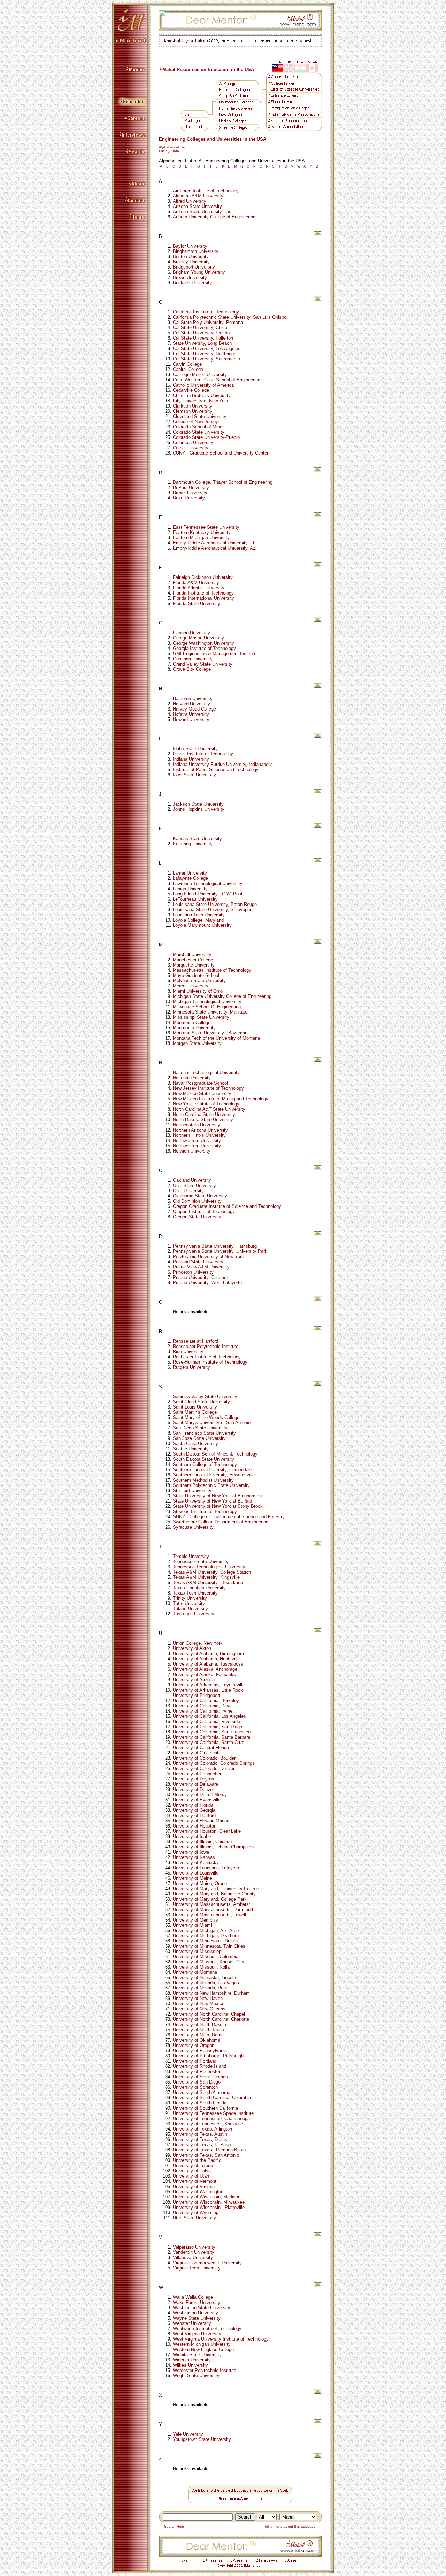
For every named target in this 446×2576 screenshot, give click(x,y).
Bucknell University (192, 283)
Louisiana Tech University (199, 915)
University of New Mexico (199, 2004)
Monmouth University (194, 1028)
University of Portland (195, 2061)
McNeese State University (199, 981)
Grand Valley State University (203, 664)
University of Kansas (194, 1857)
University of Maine (192, 1878)
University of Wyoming (196, 2213)
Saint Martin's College (195, 1412)
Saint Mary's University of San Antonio (212, 1423)
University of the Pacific (197, 2160)
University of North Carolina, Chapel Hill (213, 2014)
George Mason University (198, 638)
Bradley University (191, 262)
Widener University (192, 2360)
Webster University (192, 2323)
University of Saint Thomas (200, 2077)
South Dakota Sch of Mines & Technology (215, 1454)
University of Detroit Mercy (200, 1795)
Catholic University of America (203, 385)
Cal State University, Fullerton (203, 338)
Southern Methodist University (203, 1480)
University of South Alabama (202, 2092)
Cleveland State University (200, 416)
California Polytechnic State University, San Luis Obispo (230, 317)
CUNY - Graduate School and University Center (221, 453)
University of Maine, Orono (200, 1883)
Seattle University (191, 1449)
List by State (169, 151)
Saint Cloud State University (201, 1402)
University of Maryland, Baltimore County (214, 1894)
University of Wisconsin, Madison (207, 2197)
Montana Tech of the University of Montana (216, 1038)
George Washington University (203, 643)
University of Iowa (191, 1852)
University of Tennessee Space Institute (213, 2113)
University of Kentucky (196, 1863)
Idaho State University (195, 749)
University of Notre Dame (198, 2035)
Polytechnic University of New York (208, 1256)
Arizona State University (197, 206)
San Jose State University (199, 1438)
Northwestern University (197, 1140)
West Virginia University (197, 2334)
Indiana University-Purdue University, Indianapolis (223, 764)
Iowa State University (194, 775)
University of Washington (198, 2192)
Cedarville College (191, 390)
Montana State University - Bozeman (210, 1033)
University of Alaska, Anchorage (205, 1669)
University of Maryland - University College (216, 1889)
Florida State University (197, 603)
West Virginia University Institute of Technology (221, 2339)
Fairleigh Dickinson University (203, 577)
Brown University (190, 277)
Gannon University (191, 633)
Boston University (191, 257)
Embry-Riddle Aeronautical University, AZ (214, 548)
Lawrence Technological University (208, 883)
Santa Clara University (195, 1444)
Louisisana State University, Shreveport (213, 910)
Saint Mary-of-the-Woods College (206, 1417)
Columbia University (193, 443)
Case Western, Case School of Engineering (217, 380)
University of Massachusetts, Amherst (212, 1904)
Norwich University (192, 1151)
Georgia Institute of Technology (204, 648)
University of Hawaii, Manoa (201, 1821)
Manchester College (193, 960)
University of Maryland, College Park (210, 1899)
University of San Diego (197, 2082)
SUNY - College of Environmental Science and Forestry (229, 1517)
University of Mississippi (198, 1951)
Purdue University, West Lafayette (207, 1283)
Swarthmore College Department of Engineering (221, 1522)
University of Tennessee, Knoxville (208, 2124)
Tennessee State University (201, 1562)
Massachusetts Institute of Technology (212, 970)
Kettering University (193, 844)
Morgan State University (197, 1043)
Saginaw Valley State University (205, 1396)
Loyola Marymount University (202, 925)
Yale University (188, 2434)
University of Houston (195, 1826)
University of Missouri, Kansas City (209, 1962)
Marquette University (194, 965)
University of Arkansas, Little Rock (208, 1690)
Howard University (191, 719)
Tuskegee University (194, 1614)
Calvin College (187, 364)
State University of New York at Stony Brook (218, 1506)
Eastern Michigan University (201, 538)
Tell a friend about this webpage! (292, 2526)
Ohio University (188, 1191)
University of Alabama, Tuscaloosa (208, 1664)
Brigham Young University (199, 272)
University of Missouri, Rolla (201, 1967)
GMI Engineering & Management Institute (215, 654)
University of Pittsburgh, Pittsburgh (208, 2056)
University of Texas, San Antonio (206, 2155)
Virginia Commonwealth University (207, 2263)
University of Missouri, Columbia (206, 1957)
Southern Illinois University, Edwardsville (214, 1475)
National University (192, 1078)
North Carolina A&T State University (209, 1109)
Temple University (191, 1556)
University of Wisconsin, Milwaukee (209, 2202)
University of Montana (195, 1972)
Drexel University (190, 493)
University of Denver (193, 1789)
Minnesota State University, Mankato (210, 1012)
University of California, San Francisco (212, 1732)
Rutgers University (191, 1367)
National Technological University (206, 1073)
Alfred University (190, 201)
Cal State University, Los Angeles (207, 348)
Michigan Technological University (207, 1002)
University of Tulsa (192, 2171)
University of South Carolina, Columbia (212, 2098)
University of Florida (193, 1805)
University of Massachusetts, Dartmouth (214, 1910)
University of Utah (191, 2176)
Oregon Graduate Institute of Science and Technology (227, 1206)
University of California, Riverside (206, 1721)
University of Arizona (194, 1680)
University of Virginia (194, 2186)
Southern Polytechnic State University (211, 1485)
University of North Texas (198, 2030)
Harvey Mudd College (194, 709)
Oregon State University (197, 1217)
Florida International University (203, 598)
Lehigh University (190, 889)
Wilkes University (190, 2365)
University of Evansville (197, 1800)
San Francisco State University (204, 1433)
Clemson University (193, 411)
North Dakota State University (203, 1120)
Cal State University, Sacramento (206, 359)
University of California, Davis (203, 1706)
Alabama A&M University (198, 196)
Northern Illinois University (199, 1135)
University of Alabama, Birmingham (208, 1654)
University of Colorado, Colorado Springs (214, 1763)
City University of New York (201, 401)
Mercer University (191, 986)
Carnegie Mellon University (200, 375)
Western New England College (203, 2349)
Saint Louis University (195, 1407)
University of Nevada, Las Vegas (206, 1983)
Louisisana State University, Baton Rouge (215, 904)
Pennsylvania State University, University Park (220, 1251)
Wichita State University (197, 2355)
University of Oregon (194, 2045)
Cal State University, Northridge (205, 354)
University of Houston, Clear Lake (207, 1831)
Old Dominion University (197, 1201)
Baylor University (190, 246)
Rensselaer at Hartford (195, 1341)
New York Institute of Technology (206, 1104)
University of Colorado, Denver (204, 1768)
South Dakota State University (203, 1459)
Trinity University (190, 1598)
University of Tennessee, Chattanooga (211, 2119)
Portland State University (198, 1262)
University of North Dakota (199, 2024)
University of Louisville (196, 1873)
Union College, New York (198, 1643)
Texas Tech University (195, 1593)
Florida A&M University (196, 583)
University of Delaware (195, 1784)
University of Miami (192, 1925)
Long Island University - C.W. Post (208, 894)
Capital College (188, 369)
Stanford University (192, 1491)
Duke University (189, 498)
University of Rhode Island (199, 2066)
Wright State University (196, 2376)
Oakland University (192, 1180)
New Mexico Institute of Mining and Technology (221, 1099)
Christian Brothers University (202, 395)
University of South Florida (200, 2103)
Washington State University (202, 2308)
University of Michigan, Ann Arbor (206, 1930)
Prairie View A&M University (201, 1267)
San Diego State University (200, 1428)
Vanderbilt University (194, 2252)
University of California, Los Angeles (209, 1716)
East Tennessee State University (206, 527)
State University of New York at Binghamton (217, 1496)
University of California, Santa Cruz (208, 1742)
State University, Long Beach (202, 343)
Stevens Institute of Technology (205, 1511)
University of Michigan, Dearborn (206, 1936)
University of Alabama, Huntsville (206, 1659)
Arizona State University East (203, 212)
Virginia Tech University (197, 2268)
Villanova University (193, 2257)
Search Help (172, 2526)
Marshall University (192, 955)
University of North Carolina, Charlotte (211, 2019)
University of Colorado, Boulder (204, 1758)
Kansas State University (197, 839)
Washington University (195, 2313)
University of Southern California (205, 2108)
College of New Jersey (195, 422)
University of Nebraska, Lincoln (204, 1977)
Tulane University (190, 1609)
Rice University (188, 1352)
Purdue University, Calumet (200, 1277)
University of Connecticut (198, 1774)
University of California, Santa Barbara (212, 1737)
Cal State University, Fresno (201, 333)
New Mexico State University (202, 1093)
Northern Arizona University (200, 1130)
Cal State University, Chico (200, 328)
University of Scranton (195, 2087)
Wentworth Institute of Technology (207, 2329)
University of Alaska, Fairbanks (204, 1674)
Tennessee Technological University (209, 1567)
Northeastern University (197, 1125)
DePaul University (191, 487)
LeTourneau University (195, 899)
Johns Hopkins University (199, 809)
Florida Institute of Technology (203, 593)
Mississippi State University (201, 1017)
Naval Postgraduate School (200, 1083)
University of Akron (192, 1648)
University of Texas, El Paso (202, 2145)
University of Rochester (197, 2071)
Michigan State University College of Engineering (222, 996)
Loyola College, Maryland (198, 920)
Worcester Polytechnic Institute (205, 2370)
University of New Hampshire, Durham (211, 1993)
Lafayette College (190, 878)
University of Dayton (193, 1779)
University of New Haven (198, 1998)
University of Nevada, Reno (201, 1988)
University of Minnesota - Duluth (205, 1941)
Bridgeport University (194, 267)
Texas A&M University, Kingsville (206, 1577)
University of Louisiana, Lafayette (207, 1868)
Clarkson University (193, 406)
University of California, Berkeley (206, 1701)
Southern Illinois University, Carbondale (212, 1470)
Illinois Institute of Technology (203, 754)
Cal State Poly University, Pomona (208, 322)
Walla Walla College (193, 2297)
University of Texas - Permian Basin (209, 2150)
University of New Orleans (199, 2009)
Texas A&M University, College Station (212, 1572)
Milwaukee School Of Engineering (207, 1007)
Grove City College (192, 669)
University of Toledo (193, 2166)
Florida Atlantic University (199, 588)
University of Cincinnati (196, 1753)
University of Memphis (195, 1920)
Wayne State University (197, 2318)
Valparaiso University (194, 2247)
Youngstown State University (202, 2439)
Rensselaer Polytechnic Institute (206, 1346)
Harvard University (191, 704)
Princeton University (193, 1272)
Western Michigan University (202, 2344)
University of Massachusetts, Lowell (209, 1915)
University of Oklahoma (197, 2040)
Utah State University (194, 2218)
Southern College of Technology (205, 1464)
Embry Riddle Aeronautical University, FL (214, 543)
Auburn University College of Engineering (214, 217)
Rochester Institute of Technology (207, 1357)
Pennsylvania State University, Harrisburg (215, 1246)
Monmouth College (192, 1022)
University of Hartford (194, 1815)
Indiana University (191, 759)
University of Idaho (192, 1836)
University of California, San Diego (207, 1727)
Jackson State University (198, 804)
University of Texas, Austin (200, 2134)
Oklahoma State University (200, 1196)
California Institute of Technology (206, 312)
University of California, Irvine (203, 1711)
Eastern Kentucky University (202, 532)
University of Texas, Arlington (202, 2129)
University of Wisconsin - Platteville (209, 2207)
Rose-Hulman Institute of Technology (210, 1362)
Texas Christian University (199, 1588)
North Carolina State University (204, 1114)
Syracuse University (193, 1527)
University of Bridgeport (197, 1695)
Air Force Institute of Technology (206, 191)
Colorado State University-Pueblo (206, 437)
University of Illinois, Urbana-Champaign (213, 1847)
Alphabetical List (172, 147)
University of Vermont (195, 2181)
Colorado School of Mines (199, 427)
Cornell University (191, 448)
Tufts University (189, 1603)
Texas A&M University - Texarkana (208, 1582)
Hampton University (193, 699)
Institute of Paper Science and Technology (216, 770)
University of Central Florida (201, 1748)
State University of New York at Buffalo (212, 1501)
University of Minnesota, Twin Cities (209, 1946)
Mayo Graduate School (196, 975)
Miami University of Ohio (198, 991)
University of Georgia (194, 1810)
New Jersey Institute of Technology (208, 1088)
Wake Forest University (197, 2302)
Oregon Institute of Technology (204, 1212)
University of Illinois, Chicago (202, 1842)
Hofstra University (191, 714)
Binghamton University (196, 251)
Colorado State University (199, 432)
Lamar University (190, 873)
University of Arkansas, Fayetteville (209, 1685)
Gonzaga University (193, 659)
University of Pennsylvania (200, 2051)
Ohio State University (194, 1185)
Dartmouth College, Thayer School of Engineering (223, 482)
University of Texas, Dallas (200, 2139)
